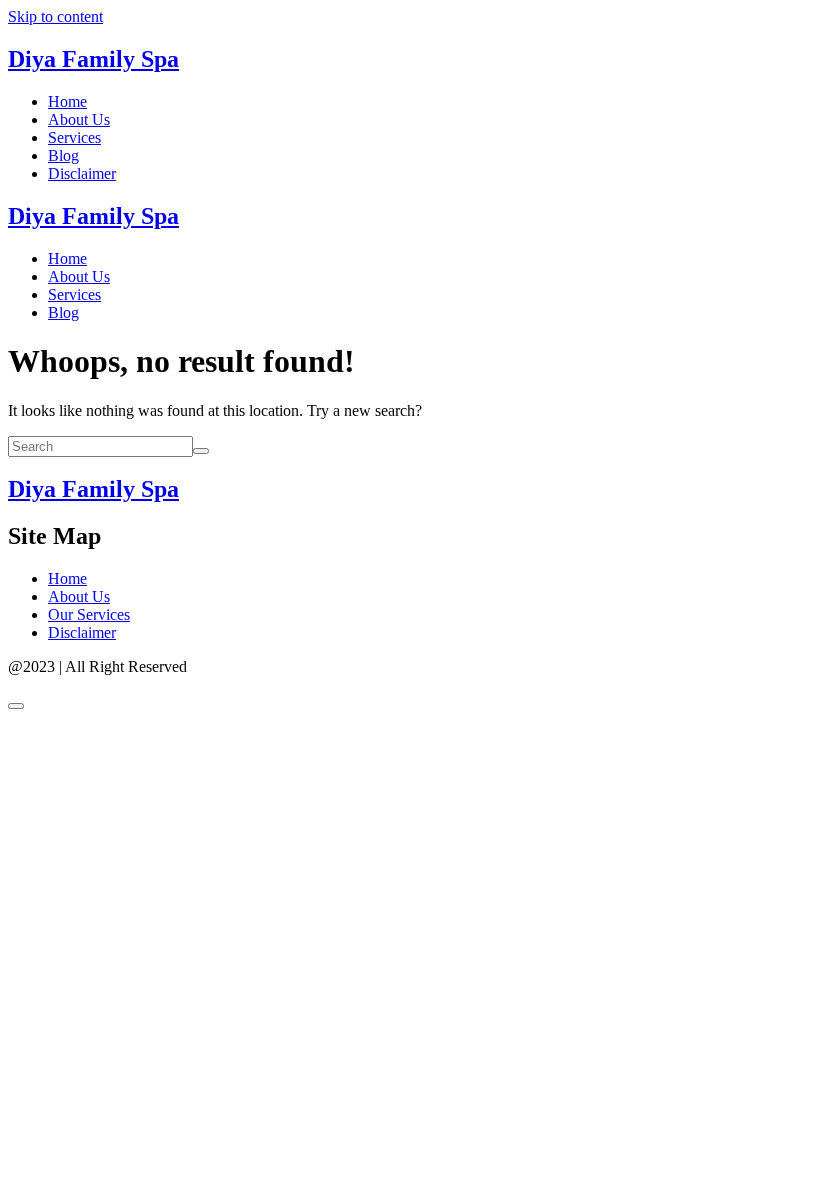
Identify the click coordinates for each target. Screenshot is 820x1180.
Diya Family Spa (93, 59)
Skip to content (55, 16)
